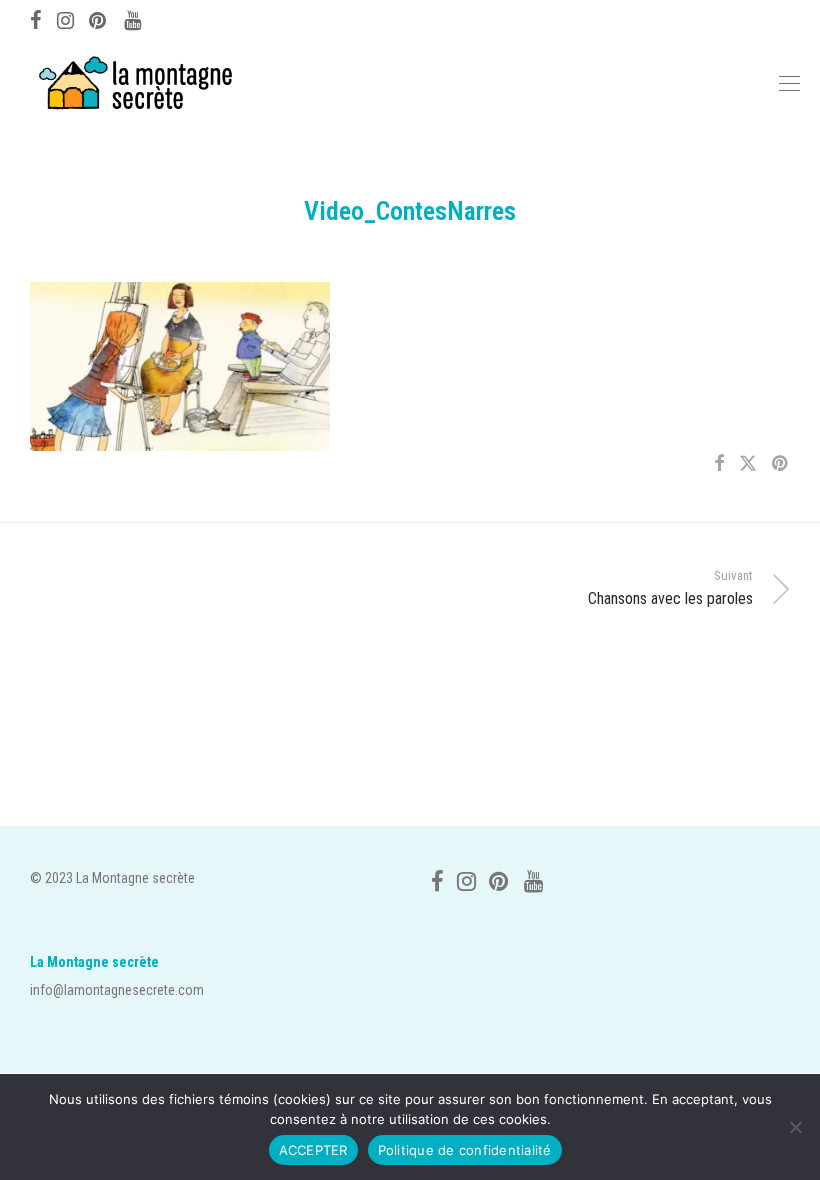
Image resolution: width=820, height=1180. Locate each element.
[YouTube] (134, 18)
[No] (795, 1127)
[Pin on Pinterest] (781, 464)
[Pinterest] (99, 18)
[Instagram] (65, 18)
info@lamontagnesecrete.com (117, 990)
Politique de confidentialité (465, 1150)
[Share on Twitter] (748, 464)
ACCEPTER (313, 1150)
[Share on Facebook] (719, 464)
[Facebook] (36, 18)
